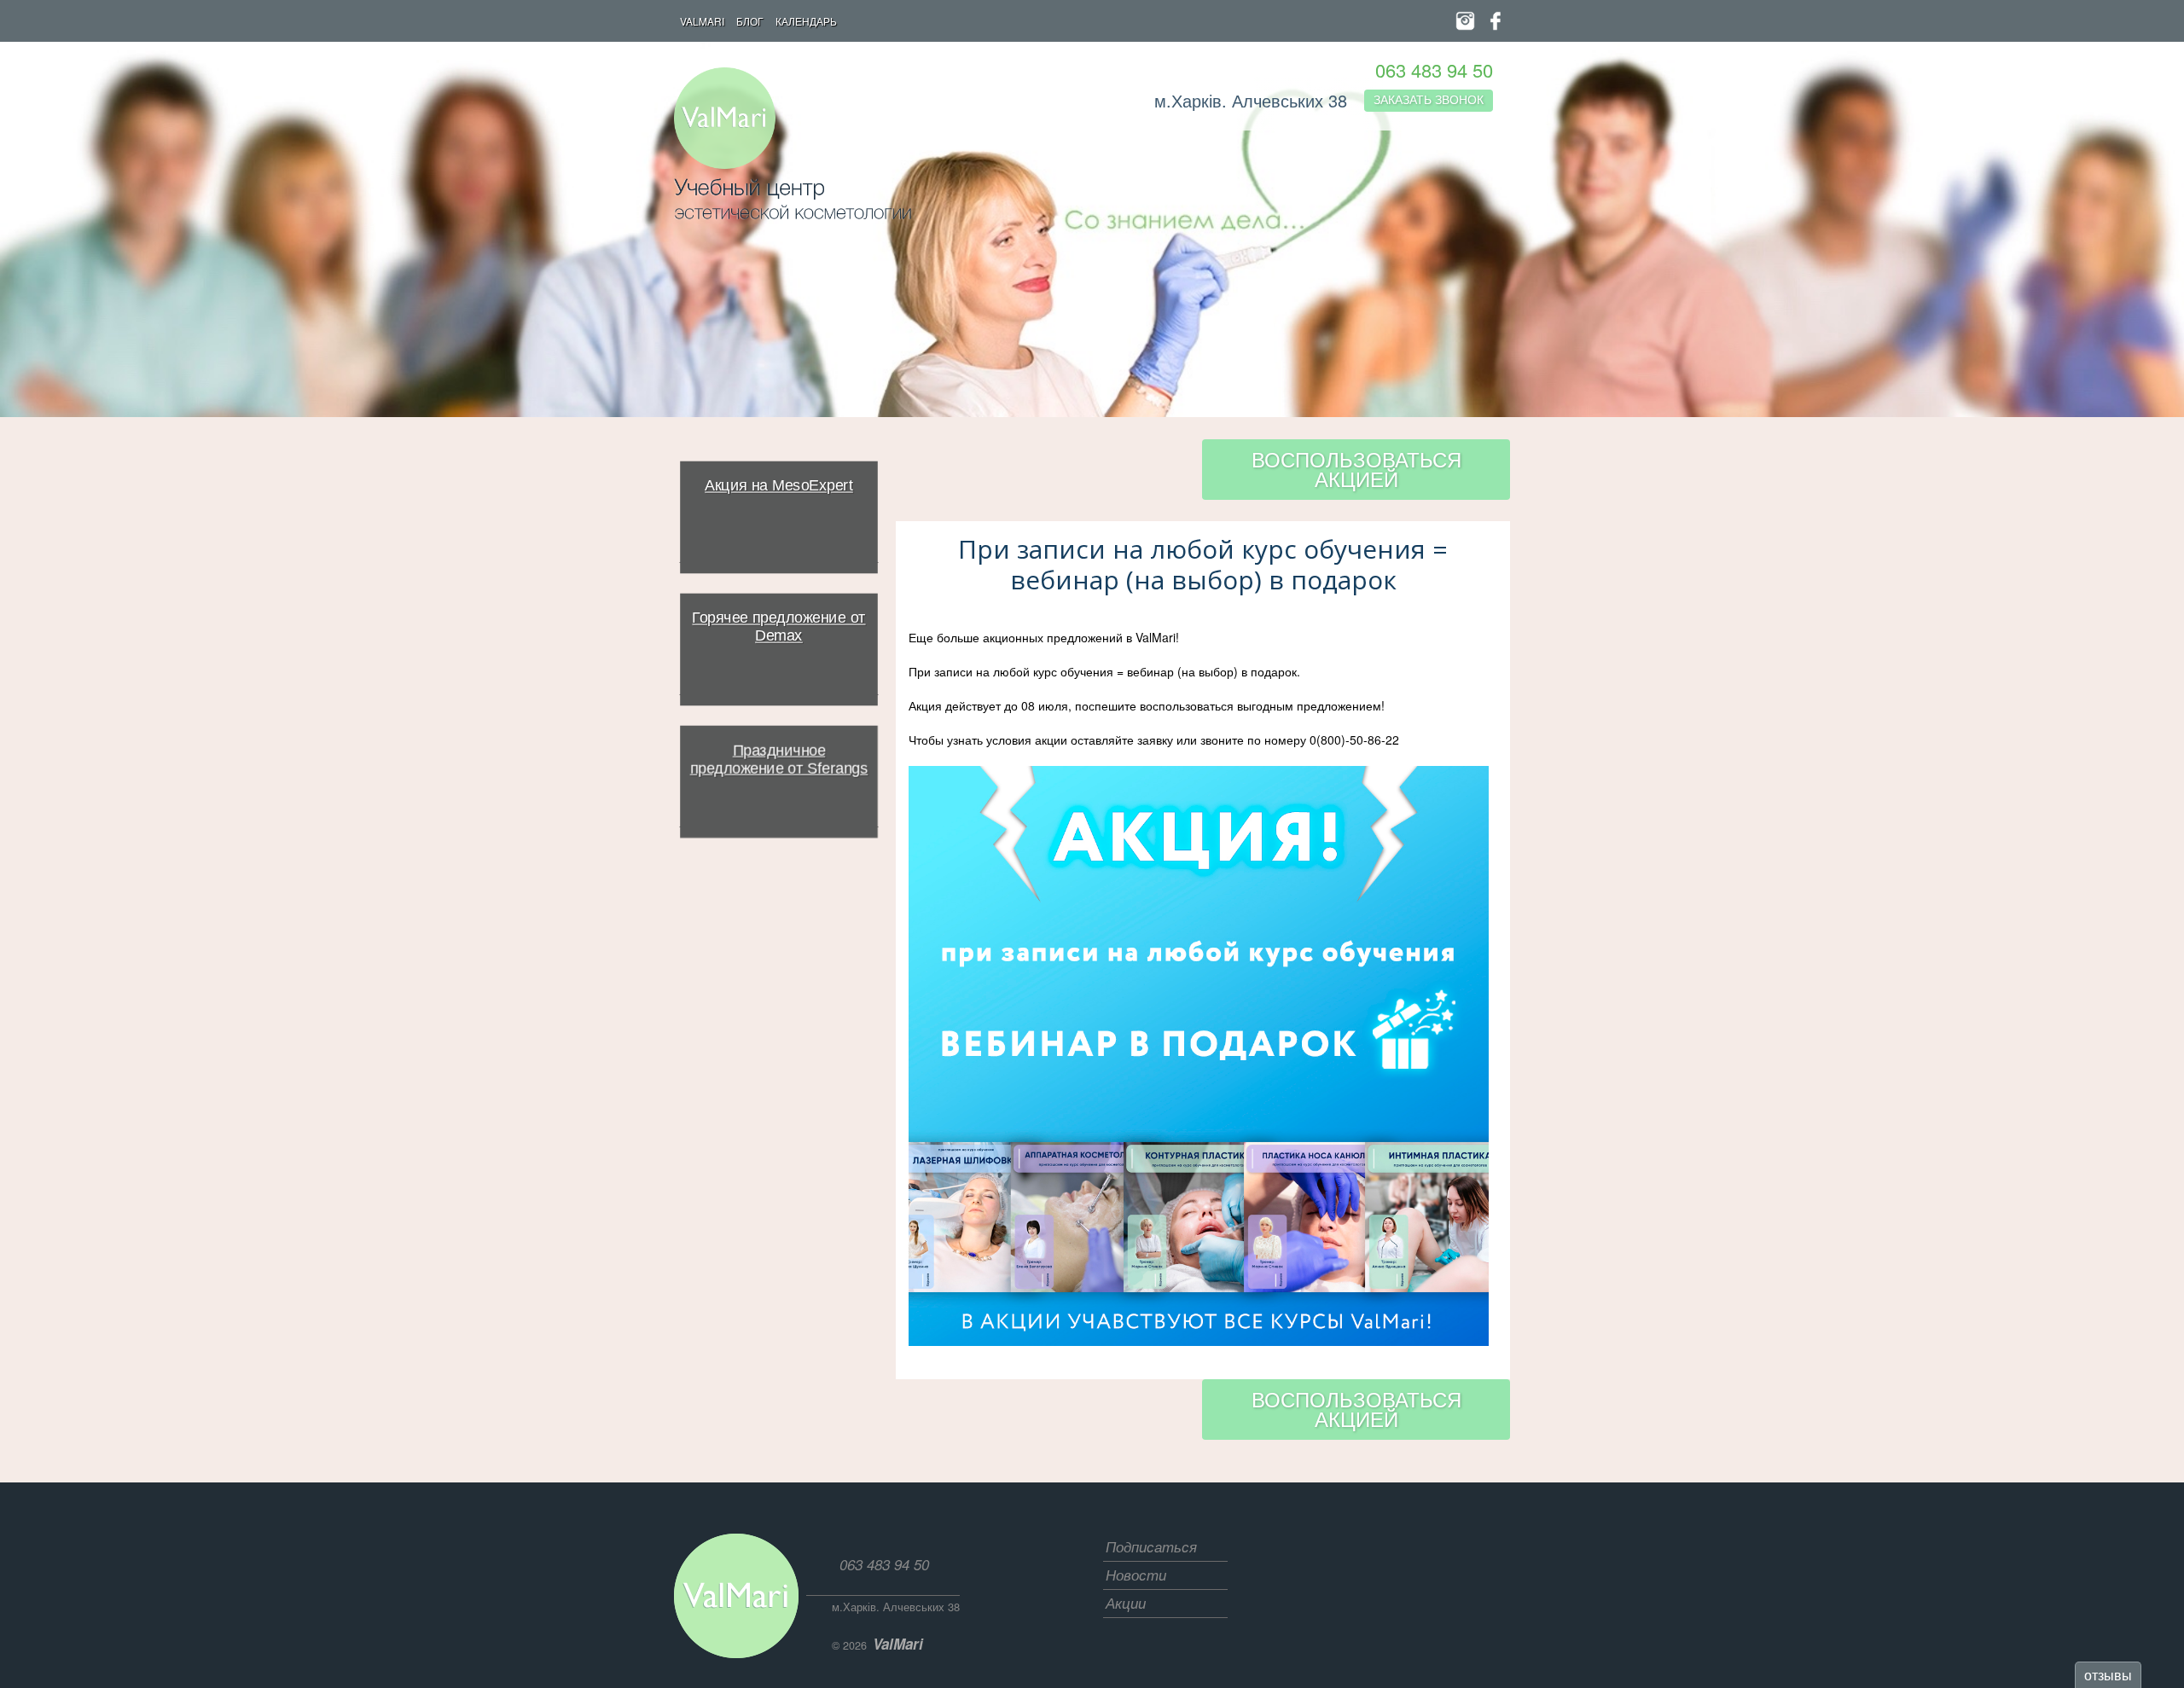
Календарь (806, 21)
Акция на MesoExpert (779, 486)
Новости (1136, 1575)
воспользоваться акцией (1356, 468)
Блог (750, 21)
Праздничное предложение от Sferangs (778, 760)
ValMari (702, 21)
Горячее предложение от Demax (778, 627)
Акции (1126, 1603)
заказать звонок (1429, 99)
